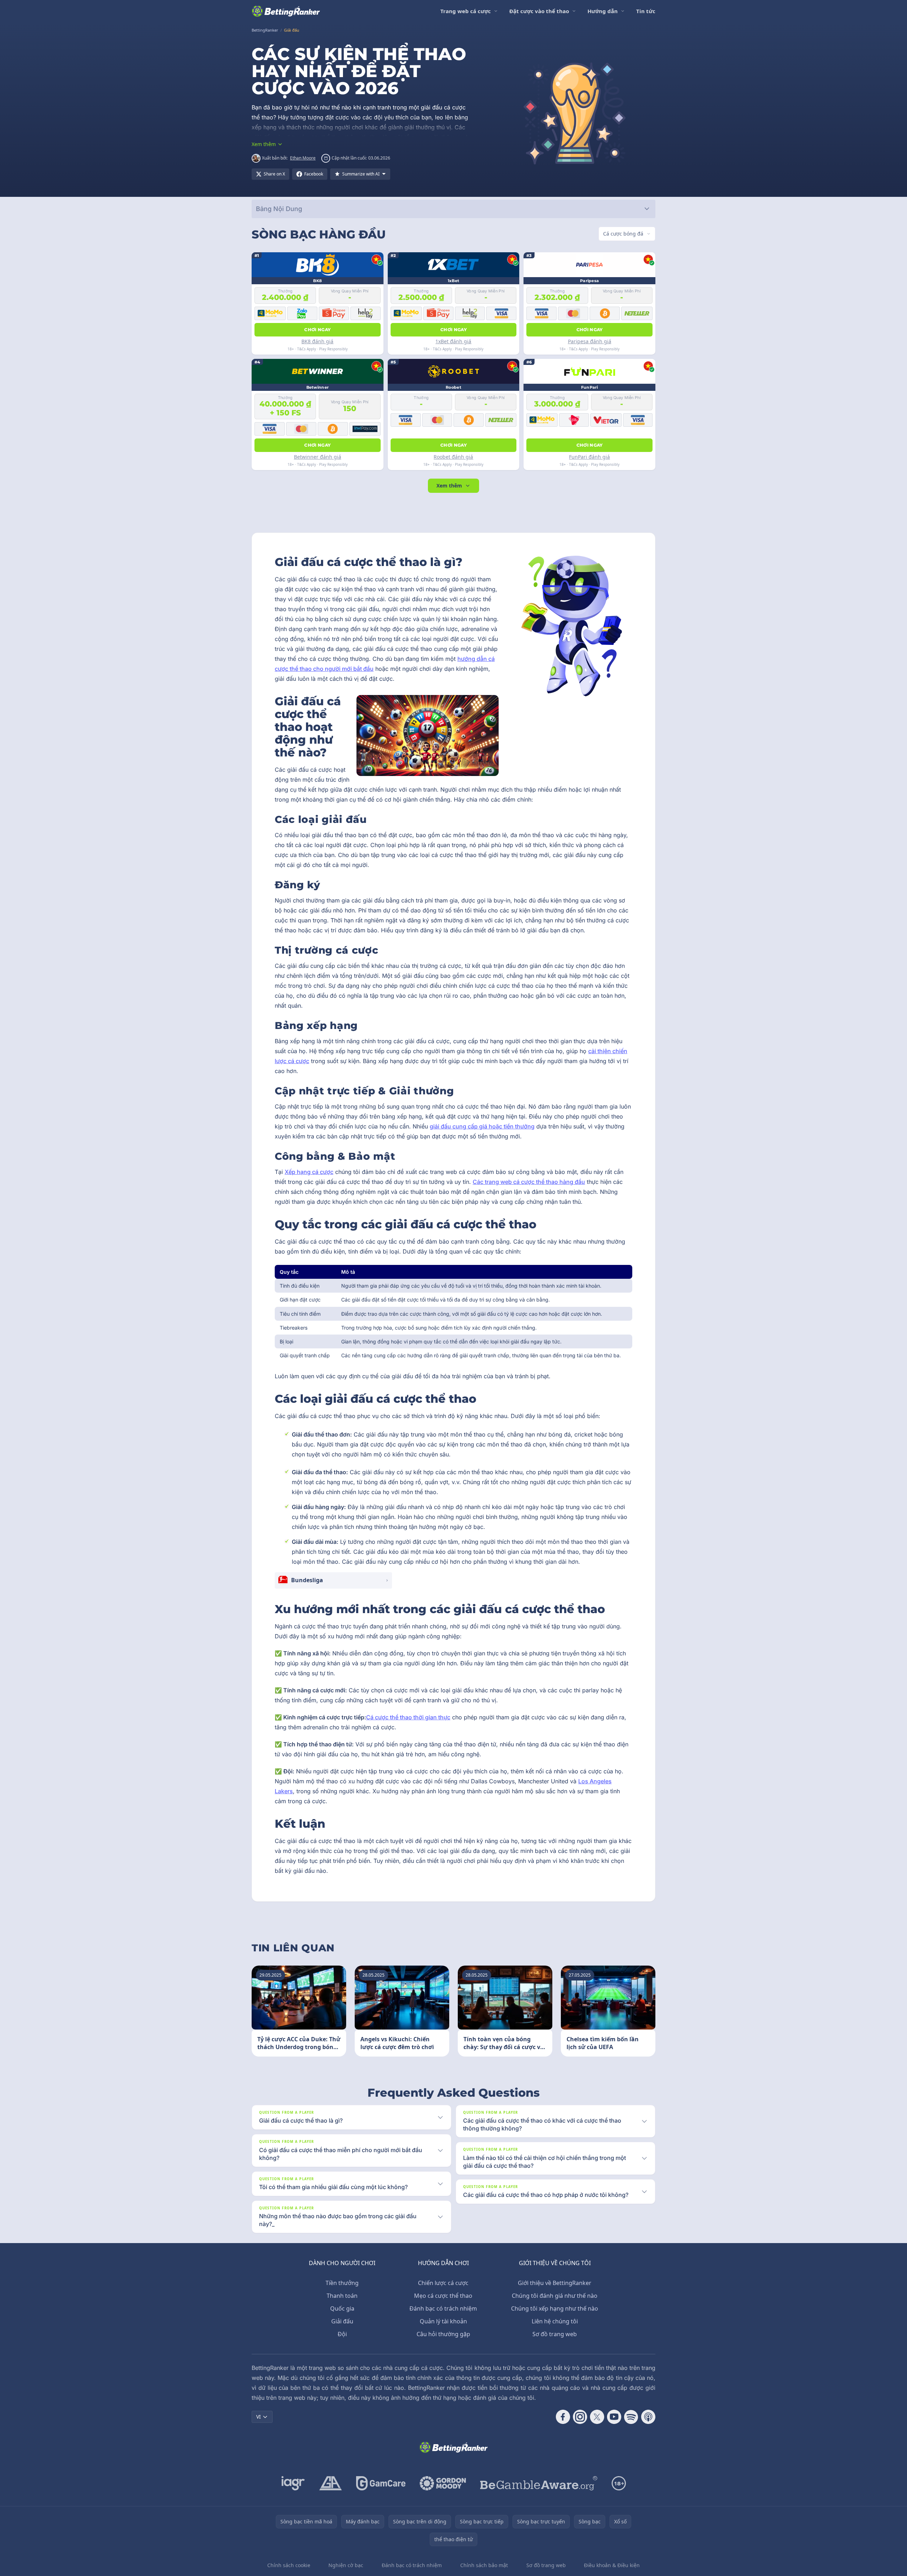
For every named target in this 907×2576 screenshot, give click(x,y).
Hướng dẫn (603, 11)
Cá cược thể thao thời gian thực (408, 1717)
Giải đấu (342, 2321)
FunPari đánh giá (589, 457)
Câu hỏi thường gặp (443, 2334)
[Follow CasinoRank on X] (597, 2417)
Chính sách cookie (289, 2565)
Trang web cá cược (466, 11)
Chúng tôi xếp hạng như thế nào (555, 2308)
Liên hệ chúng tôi (555, 2321)
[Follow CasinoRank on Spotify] (631, 2417)
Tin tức (646, 11)
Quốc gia (342, 2308)
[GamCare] (381, 2483)
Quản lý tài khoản (443, 2321)
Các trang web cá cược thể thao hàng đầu (529, 1182)
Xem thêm (449, 486)
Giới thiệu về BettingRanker (555, 2283)
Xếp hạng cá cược (309, 1172)
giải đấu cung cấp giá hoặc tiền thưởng (482, 1126)
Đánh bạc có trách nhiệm (443, 2308)
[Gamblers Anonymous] (331, 2483)
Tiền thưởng (342, 2283)
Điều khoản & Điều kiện (612, 2565)
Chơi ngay (317, 330)
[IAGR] (293, 2483)
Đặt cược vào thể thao (539, 11)
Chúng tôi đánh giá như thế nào (555, 2296)
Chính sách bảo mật (484, 2565)
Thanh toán (342, 2296)
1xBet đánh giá (453, 341)
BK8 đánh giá (317, 341)
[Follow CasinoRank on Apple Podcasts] (648, 2417)
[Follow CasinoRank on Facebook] (563, 2417)
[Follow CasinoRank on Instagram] (580, 2417)
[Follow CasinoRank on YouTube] (614, 2417)
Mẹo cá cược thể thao (443, 2296)
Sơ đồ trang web (555, 2334)
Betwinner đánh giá (318, 457)
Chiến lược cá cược (443, 2283)
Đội (342, 2334)
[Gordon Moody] (443, 2483)
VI (259, 2417)
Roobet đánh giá (453, 457)
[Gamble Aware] (539, 2483)
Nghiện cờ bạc (346, 2565)
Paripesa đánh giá (590, 341)
